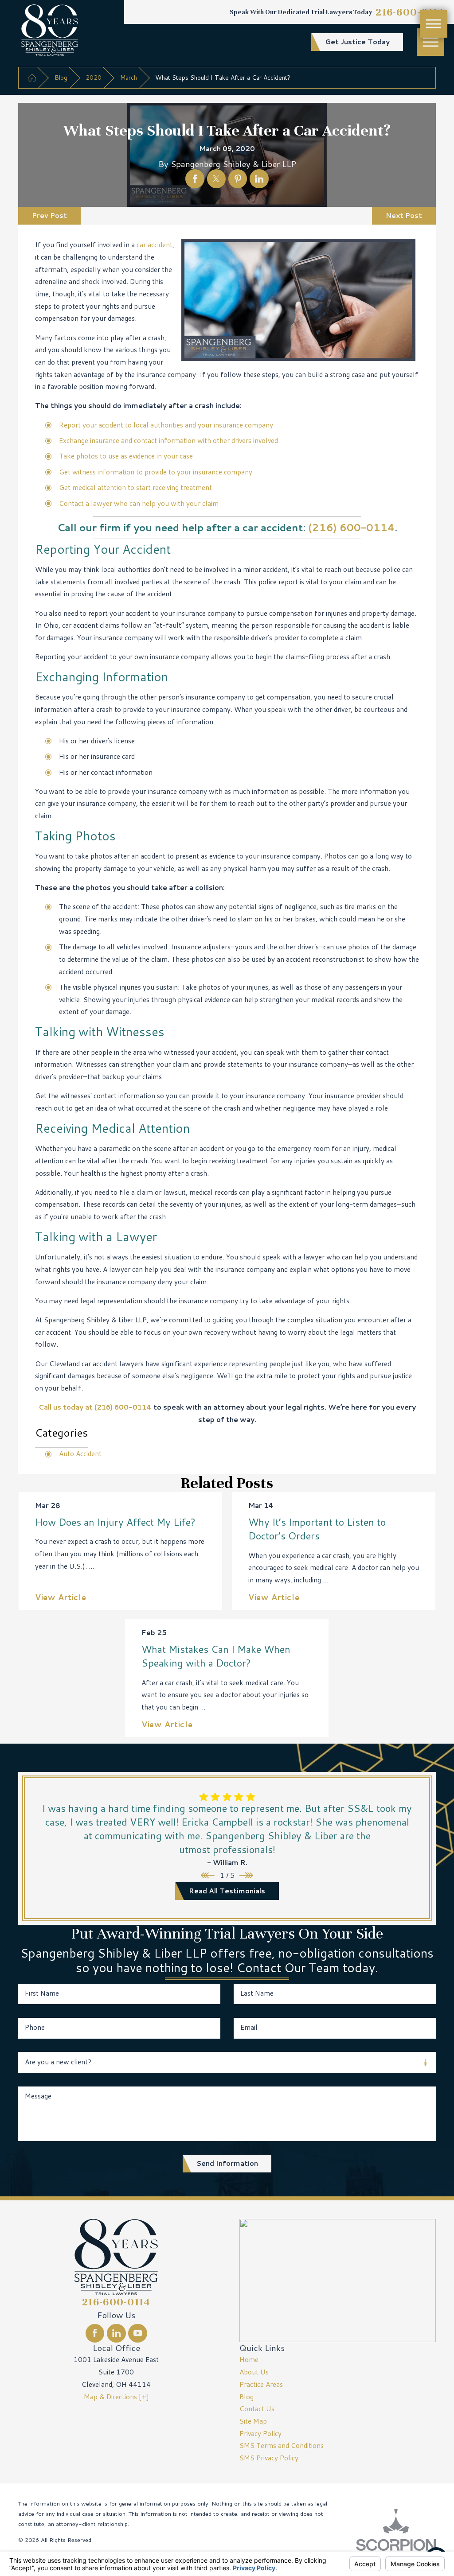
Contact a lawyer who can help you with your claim (139, 503)
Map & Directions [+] (116, 2397)
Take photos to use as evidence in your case (126, 456)
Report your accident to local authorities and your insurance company (166, 425)
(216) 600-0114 (351, 527)
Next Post (404, 215)
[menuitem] (338, 2360)
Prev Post (49, 215)
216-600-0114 (410, 12)
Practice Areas (261, 2384)
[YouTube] (137, 2333)
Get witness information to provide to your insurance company (156, 472)
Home (249, 2359)
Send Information (227, 2163)
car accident (155, 245)
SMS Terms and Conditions (282, 2445)
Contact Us (257, 2409)
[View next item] (246, 1875)
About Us (254, 2372)
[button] (431, 42)
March (129, 77)
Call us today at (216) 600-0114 (95, 1407)
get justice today (357, 42)
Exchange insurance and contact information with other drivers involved (168, 440)
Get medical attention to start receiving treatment (135, 487)
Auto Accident (80, 1453)
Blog (61, 77)
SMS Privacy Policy (269, 2458)
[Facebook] (95, 2333)
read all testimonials (227, 1891)
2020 (94, 77)
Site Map (253, 2421)
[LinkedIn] (116, 2333)
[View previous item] (208, 1875)
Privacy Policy (260, 2433)
